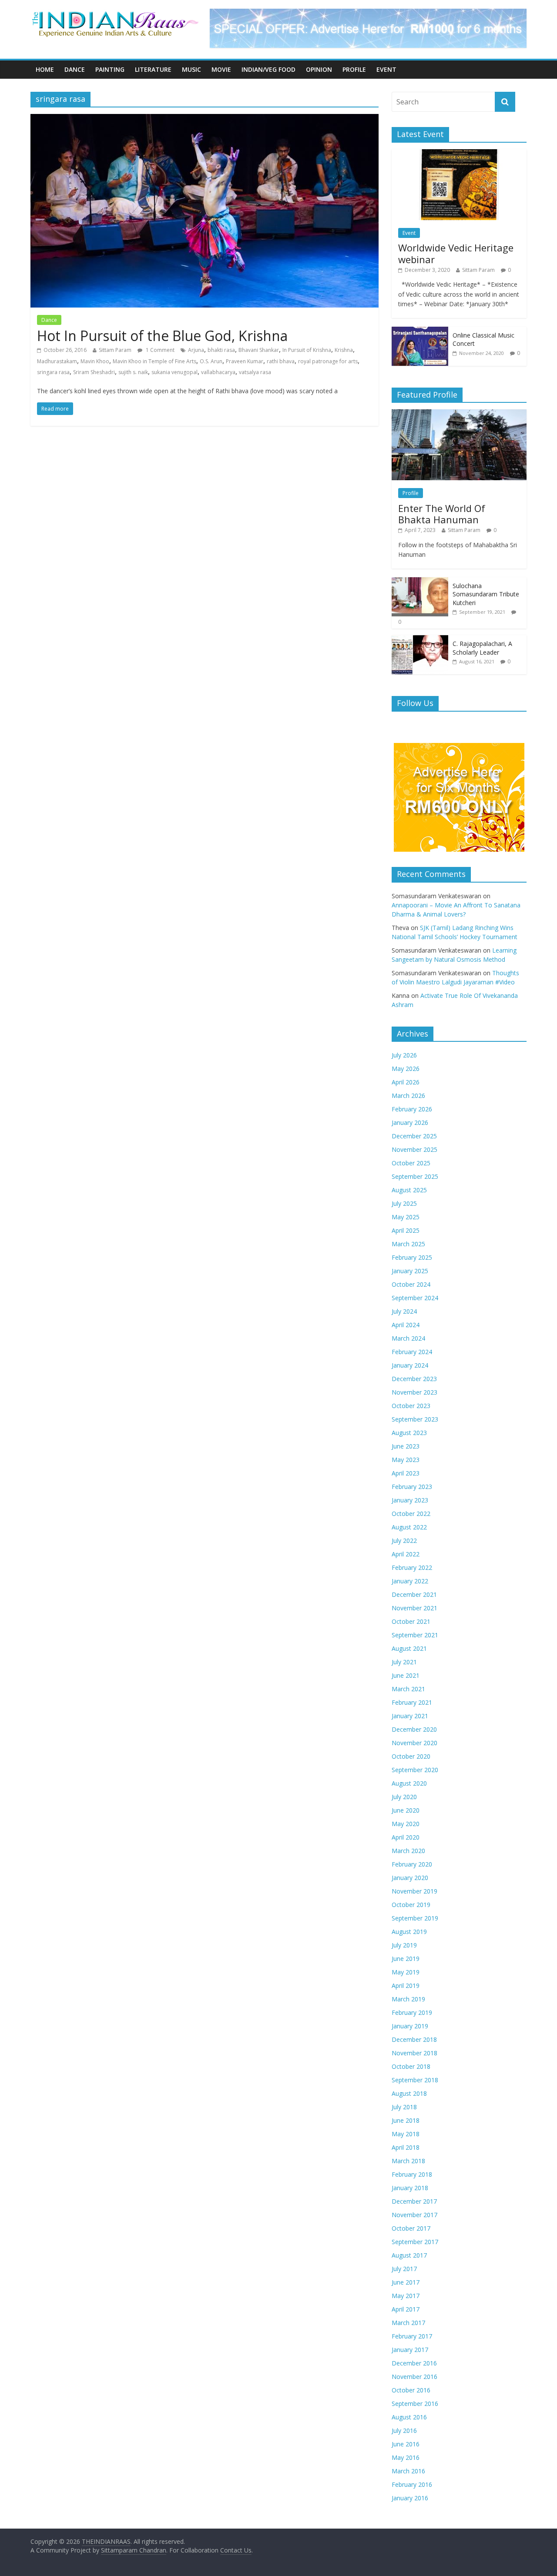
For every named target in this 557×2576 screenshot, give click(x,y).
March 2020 (408, 1851)
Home (45, 69)
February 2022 (412, 1567)
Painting (110, 69)
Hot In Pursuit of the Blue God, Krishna (162, 336)
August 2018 (409, 2093)
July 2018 (404, 2107)
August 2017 (409, 2255)
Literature (153, 69)
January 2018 (410, 2188)
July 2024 (404, 1311)
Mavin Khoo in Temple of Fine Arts (154, 361)
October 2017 (411, 2228)
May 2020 (406, 1824)
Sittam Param (115, 350)
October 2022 (411, 1514)
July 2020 (404, 1797)
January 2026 (410, 1122)
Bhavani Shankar (259, 350)
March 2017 (408, 2323)
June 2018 (406, 2120)
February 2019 (412, 2012)
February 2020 (412, 1864)
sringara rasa (53, 372)
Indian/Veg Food (268, 69)
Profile (354, 69)
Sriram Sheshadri (94, 372)
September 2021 (415, 1635)
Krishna (344, 350)
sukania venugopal (174, 372)
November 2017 (414, 2215)
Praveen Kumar (245, 361)
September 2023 (415, 1419)
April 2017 (406, 2309)
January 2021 (410, 1716)
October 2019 (411, 1905)
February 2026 (412, 1109)
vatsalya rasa (255, 372)
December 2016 (414, 2363)
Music (191, 69)
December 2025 (414, 1136)
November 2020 (414, 1743)
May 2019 (406, 1972)
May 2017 (406, 2296)
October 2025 (411, 1163)
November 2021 (414, 1608)
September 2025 (415, 1176)
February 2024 (412, 1352)
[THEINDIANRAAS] (115, 14)
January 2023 (410, 1500)
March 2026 (408, 1096)
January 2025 (410, 1271)
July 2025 (404, 1203)
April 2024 (406, 1325)
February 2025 (412, 1257)
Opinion (319, 69)
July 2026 (404, 1055)
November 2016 (414, 2377)
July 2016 (404, 2430)
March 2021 (408, 1689)
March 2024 (408, 1338)
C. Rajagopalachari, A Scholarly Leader (482, 648)
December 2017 (414, 2201)
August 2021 (409, 1648)
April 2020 (406, 1837)
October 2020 (411, 1756)
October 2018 (411, 2066)
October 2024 (411, 1284)
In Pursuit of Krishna (307, 350)
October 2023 (411, 1406)
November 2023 (414, 1392)
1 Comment (159, 350)
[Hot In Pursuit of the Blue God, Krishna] (205, 119)
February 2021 (412, 1702)
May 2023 (406, 1460)
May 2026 (406, 1069)
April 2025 (406, 1230)
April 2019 (406, 1986)
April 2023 (406, 1473)
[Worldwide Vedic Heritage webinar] (459, 154)
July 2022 (404, 1541)
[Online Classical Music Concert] (420, 331)
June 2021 (406, 1675)
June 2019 (406, 1959)
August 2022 (409, 1527)
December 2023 (414, 1379)
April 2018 (406, 2147)
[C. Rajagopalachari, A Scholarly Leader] (420, 640)
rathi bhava (281, 361)
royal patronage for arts (328, 361)
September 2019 (415, 1918)
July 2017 (404, 2269)
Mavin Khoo (95, 361)
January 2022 (410, 1581)
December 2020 (414, 1729)
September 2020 (415, 1770)
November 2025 (414, 1149)
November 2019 (414, 1891)
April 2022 (406, 1554)
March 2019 (408, 1999)
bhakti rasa (221, 350)
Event (386, 69)
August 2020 (409, 1783)
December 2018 (414, 2039)
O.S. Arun (211, 361)
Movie (221, 69)
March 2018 (408, 2161)
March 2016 (408, 2471)
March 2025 (408, 1244)
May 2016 (406, 2457)
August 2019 (409, 1932)
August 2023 (409, 1433)
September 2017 (415, 2242)
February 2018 (412, 2174)
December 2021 (414, 1594)
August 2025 (409, 1190)
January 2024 (410, 1365)
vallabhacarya (218, 372)
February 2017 (412, 2336)
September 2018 (415, 2080)
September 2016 (415, 2404)
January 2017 (410, 2350)
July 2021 (404, 1662)
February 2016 (412, 2484)
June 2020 (406, 1810)
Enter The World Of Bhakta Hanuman (442, 514)
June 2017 (406, 2282)
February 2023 (412, 1487)
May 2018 (406, 2134)
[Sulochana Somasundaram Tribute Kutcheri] (420, 582)
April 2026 (406, 1082)
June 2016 (406, 2444)
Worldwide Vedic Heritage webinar (456, 253)
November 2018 (414, 2053)
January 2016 (410, 2498)
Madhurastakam (57, 361)
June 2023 (406, 1446)
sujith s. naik (133, 372)
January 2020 (410, 1878)
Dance (75, 69)
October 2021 (411, 1621)
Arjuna (196, 350)
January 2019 (410, 2026)
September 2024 (415, 1298)
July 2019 (404, 1945)
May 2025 (406, 1217)
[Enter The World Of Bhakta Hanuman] (459, 414)
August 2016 (409, 2417)
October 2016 (411, 2390)
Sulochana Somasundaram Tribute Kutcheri (486, 594)
